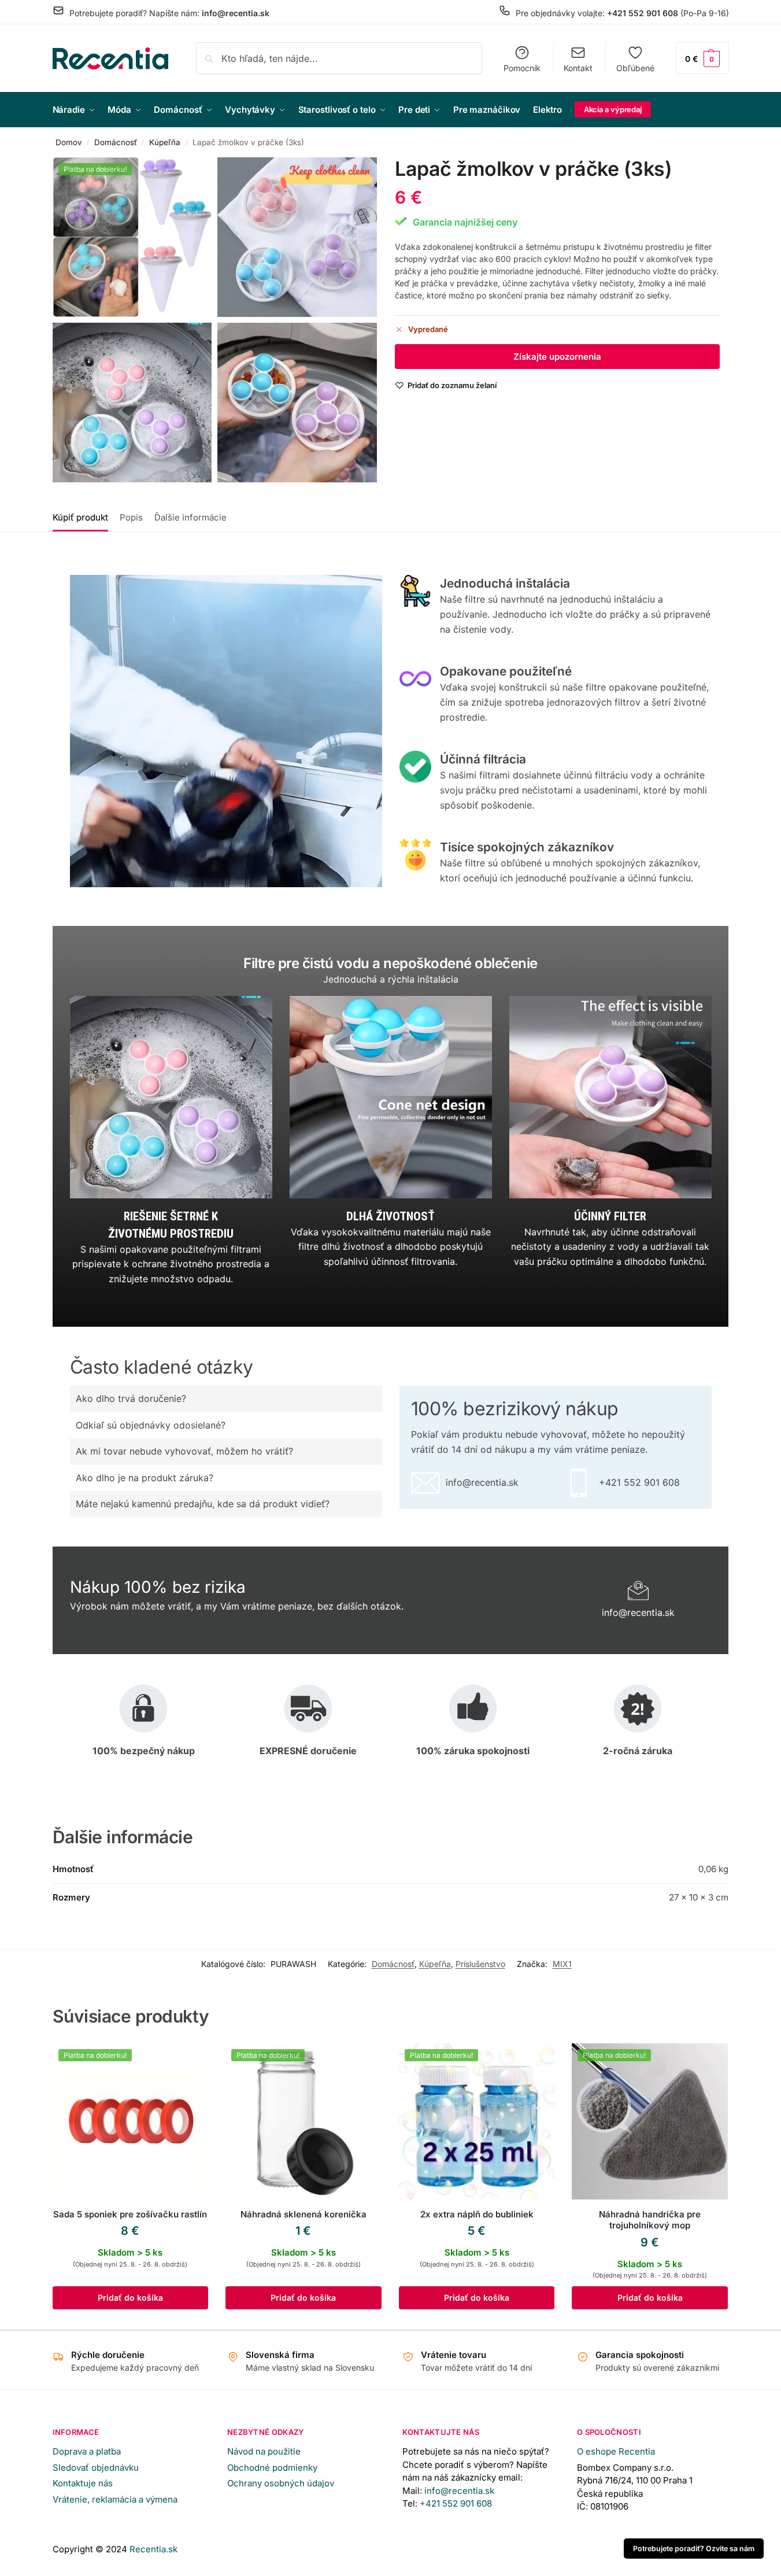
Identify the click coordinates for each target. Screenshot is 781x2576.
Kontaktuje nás (83, 2483)
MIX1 (562, 1964)
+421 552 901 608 (457, 2503)
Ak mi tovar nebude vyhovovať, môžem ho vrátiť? (184, 1451)
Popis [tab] (131, 517)
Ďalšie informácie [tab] (190, 517)
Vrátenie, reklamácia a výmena (115, 2499)
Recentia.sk (153, 2549)
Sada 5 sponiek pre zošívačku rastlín (130, 2214)
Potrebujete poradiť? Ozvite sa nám (694, 2549)
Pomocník (522, 68)
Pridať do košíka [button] (130, 2298)
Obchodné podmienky (272, 2468)
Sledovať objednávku (96, 2468)
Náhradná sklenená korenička (303, 2214)
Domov (69, 142)
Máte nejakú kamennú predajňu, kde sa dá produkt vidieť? (203, 1504)
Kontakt (578, 68)
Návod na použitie (264, 2451)
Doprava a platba (87, 2451)
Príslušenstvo (480, 1964)
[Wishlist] (191, 2061)
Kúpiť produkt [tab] (80, 517)
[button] (702, 58)
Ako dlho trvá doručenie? (131, 1398)
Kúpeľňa (165, 142)
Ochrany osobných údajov (281, 2483)
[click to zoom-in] (132, 237)
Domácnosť (116, 142)
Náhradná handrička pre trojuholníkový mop (650, 2220)
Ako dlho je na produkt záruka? (145, 1478)
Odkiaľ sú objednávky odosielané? (151, 1425)
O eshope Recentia (616, 2451)
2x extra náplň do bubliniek (477, 2214)
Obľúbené (635, 68)
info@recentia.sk (459, 2491)
